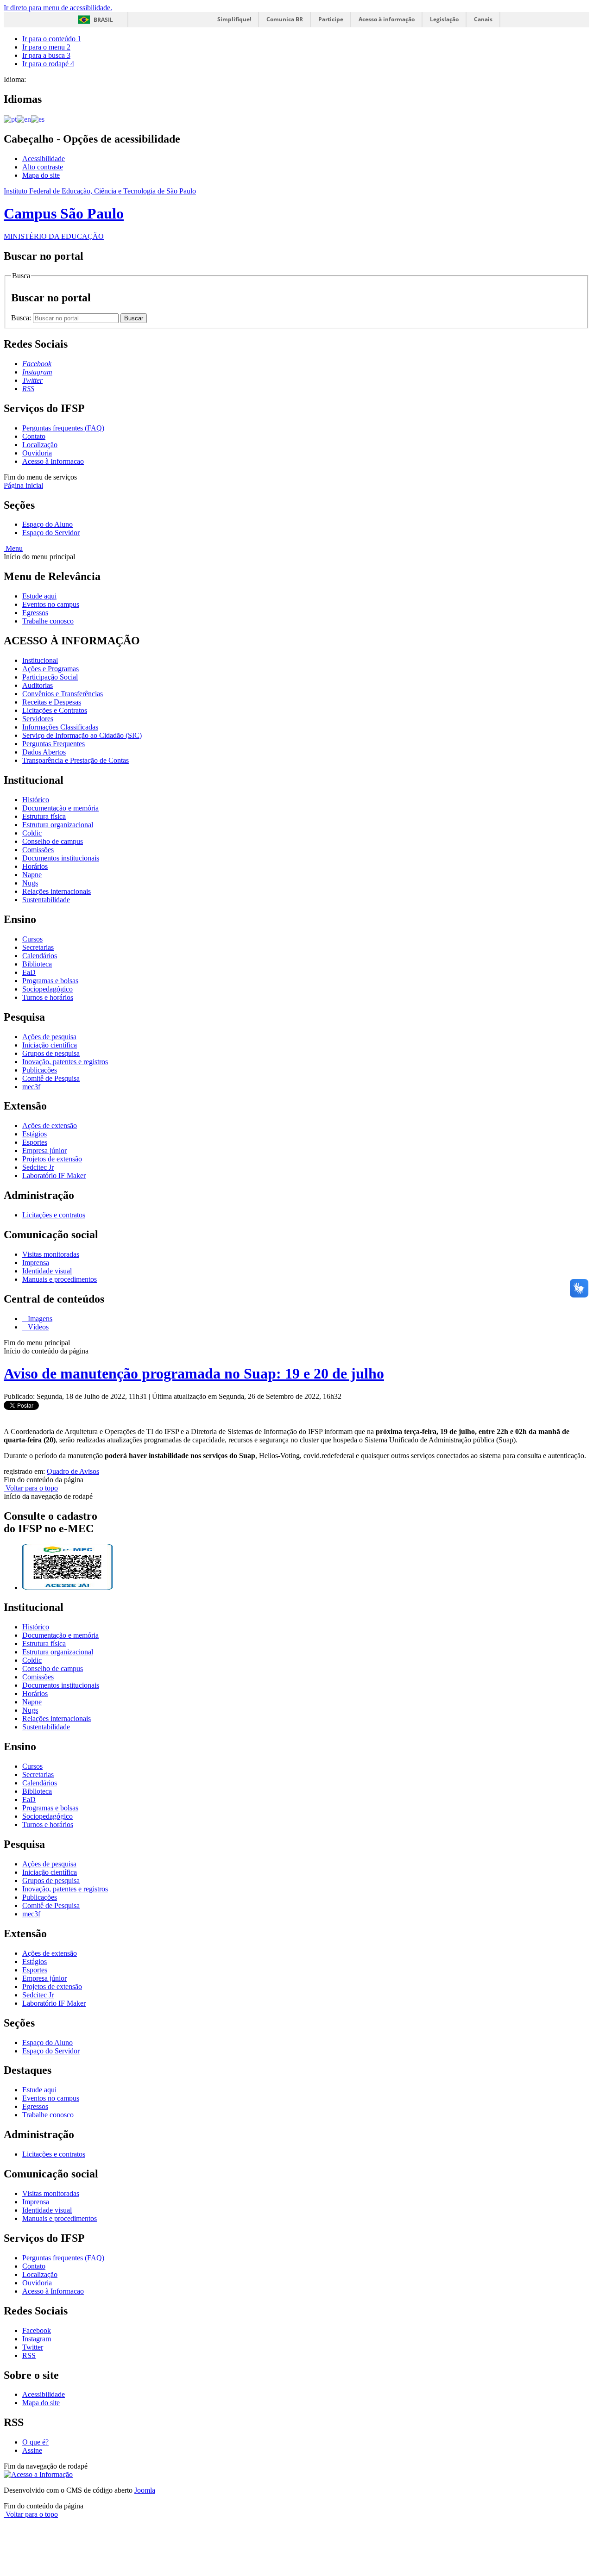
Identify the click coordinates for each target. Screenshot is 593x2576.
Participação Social (50, 677)
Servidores (38, 719)
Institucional (40, 660)
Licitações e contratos (54, 1215)
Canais (483, 19)
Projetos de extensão (52, 1159)
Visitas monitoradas (51, 1254)
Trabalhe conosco (48, 621)
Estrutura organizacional (58, 825)
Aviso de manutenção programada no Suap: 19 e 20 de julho (194, 1373)
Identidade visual (47, 1271)
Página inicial (23, 485)
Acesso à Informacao (53, 461)
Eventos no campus (51, 604)
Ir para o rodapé (48, 64)
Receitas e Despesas (52, 702)
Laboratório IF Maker (54, 1176)
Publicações (40, 1070)
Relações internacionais (57, 891)
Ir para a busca (46, 55)
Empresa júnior (44, 1151)
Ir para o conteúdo (52, 39)
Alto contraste (43, 167)
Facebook (37, 2330)
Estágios (35, 1134)
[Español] (38, 119)
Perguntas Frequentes (54, 744)
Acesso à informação (387, 19)
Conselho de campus (53, 841)
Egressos (35, 613)
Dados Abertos (44, 752)
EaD (29, 972)
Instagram (37, 2339)
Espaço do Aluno (47, 524)
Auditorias (38, 685)
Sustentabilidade (46, 900)
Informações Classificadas (60, 727)
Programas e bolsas (50, 981)
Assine (32, 2450)
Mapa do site (41, 175)
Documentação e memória (60, 808)
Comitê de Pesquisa (51, 1078)
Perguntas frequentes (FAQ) (63, 428)
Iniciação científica (50, 1045)
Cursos (32, 939)
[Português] (10, 119)
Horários (35, 866)
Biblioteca (37, 964)
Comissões (38, 850)
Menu (13, 548)
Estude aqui (39, 596)
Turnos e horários (48, 997)
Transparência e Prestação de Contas (76, 760)
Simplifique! (234, 19)
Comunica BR (285, 19)
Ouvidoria (37, 453)
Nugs (30, 883)
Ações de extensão (50, 1126)
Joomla (145, 2490)
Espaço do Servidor (51, 533)
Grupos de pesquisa (51, 1053)
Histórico (36, 800)
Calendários (40, 956)
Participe (331, 19)
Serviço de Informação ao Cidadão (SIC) (82, 735)
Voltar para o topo (31, 1488)
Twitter (33, 2347)
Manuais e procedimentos (60, 1279)
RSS (29, 2355)
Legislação (444, 19)
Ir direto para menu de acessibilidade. (58, 8)
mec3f (31, 1087)
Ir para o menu (46, 47)
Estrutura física (44, 816)
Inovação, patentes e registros (65, 1062)
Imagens (39, 1319)
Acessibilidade (44, 159)
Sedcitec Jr (38, 1167)
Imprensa (36, 1263)
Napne (32, 875)
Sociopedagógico (47, 989)
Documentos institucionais (61, 858)
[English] (24, 119)
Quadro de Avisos (73, 1471)
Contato (34, 436)
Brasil (103, 20)
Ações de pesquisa (49, 1037)
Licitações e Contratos (55, 710)
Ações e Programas (50, 669)
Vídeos (37, 1327)
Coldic (32, 833)
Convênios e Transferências (63, 694)
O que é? (35, 2442)
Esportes (35, 1142)
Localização (40, 445)
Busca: (22, 318)
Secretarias (38, 947)
